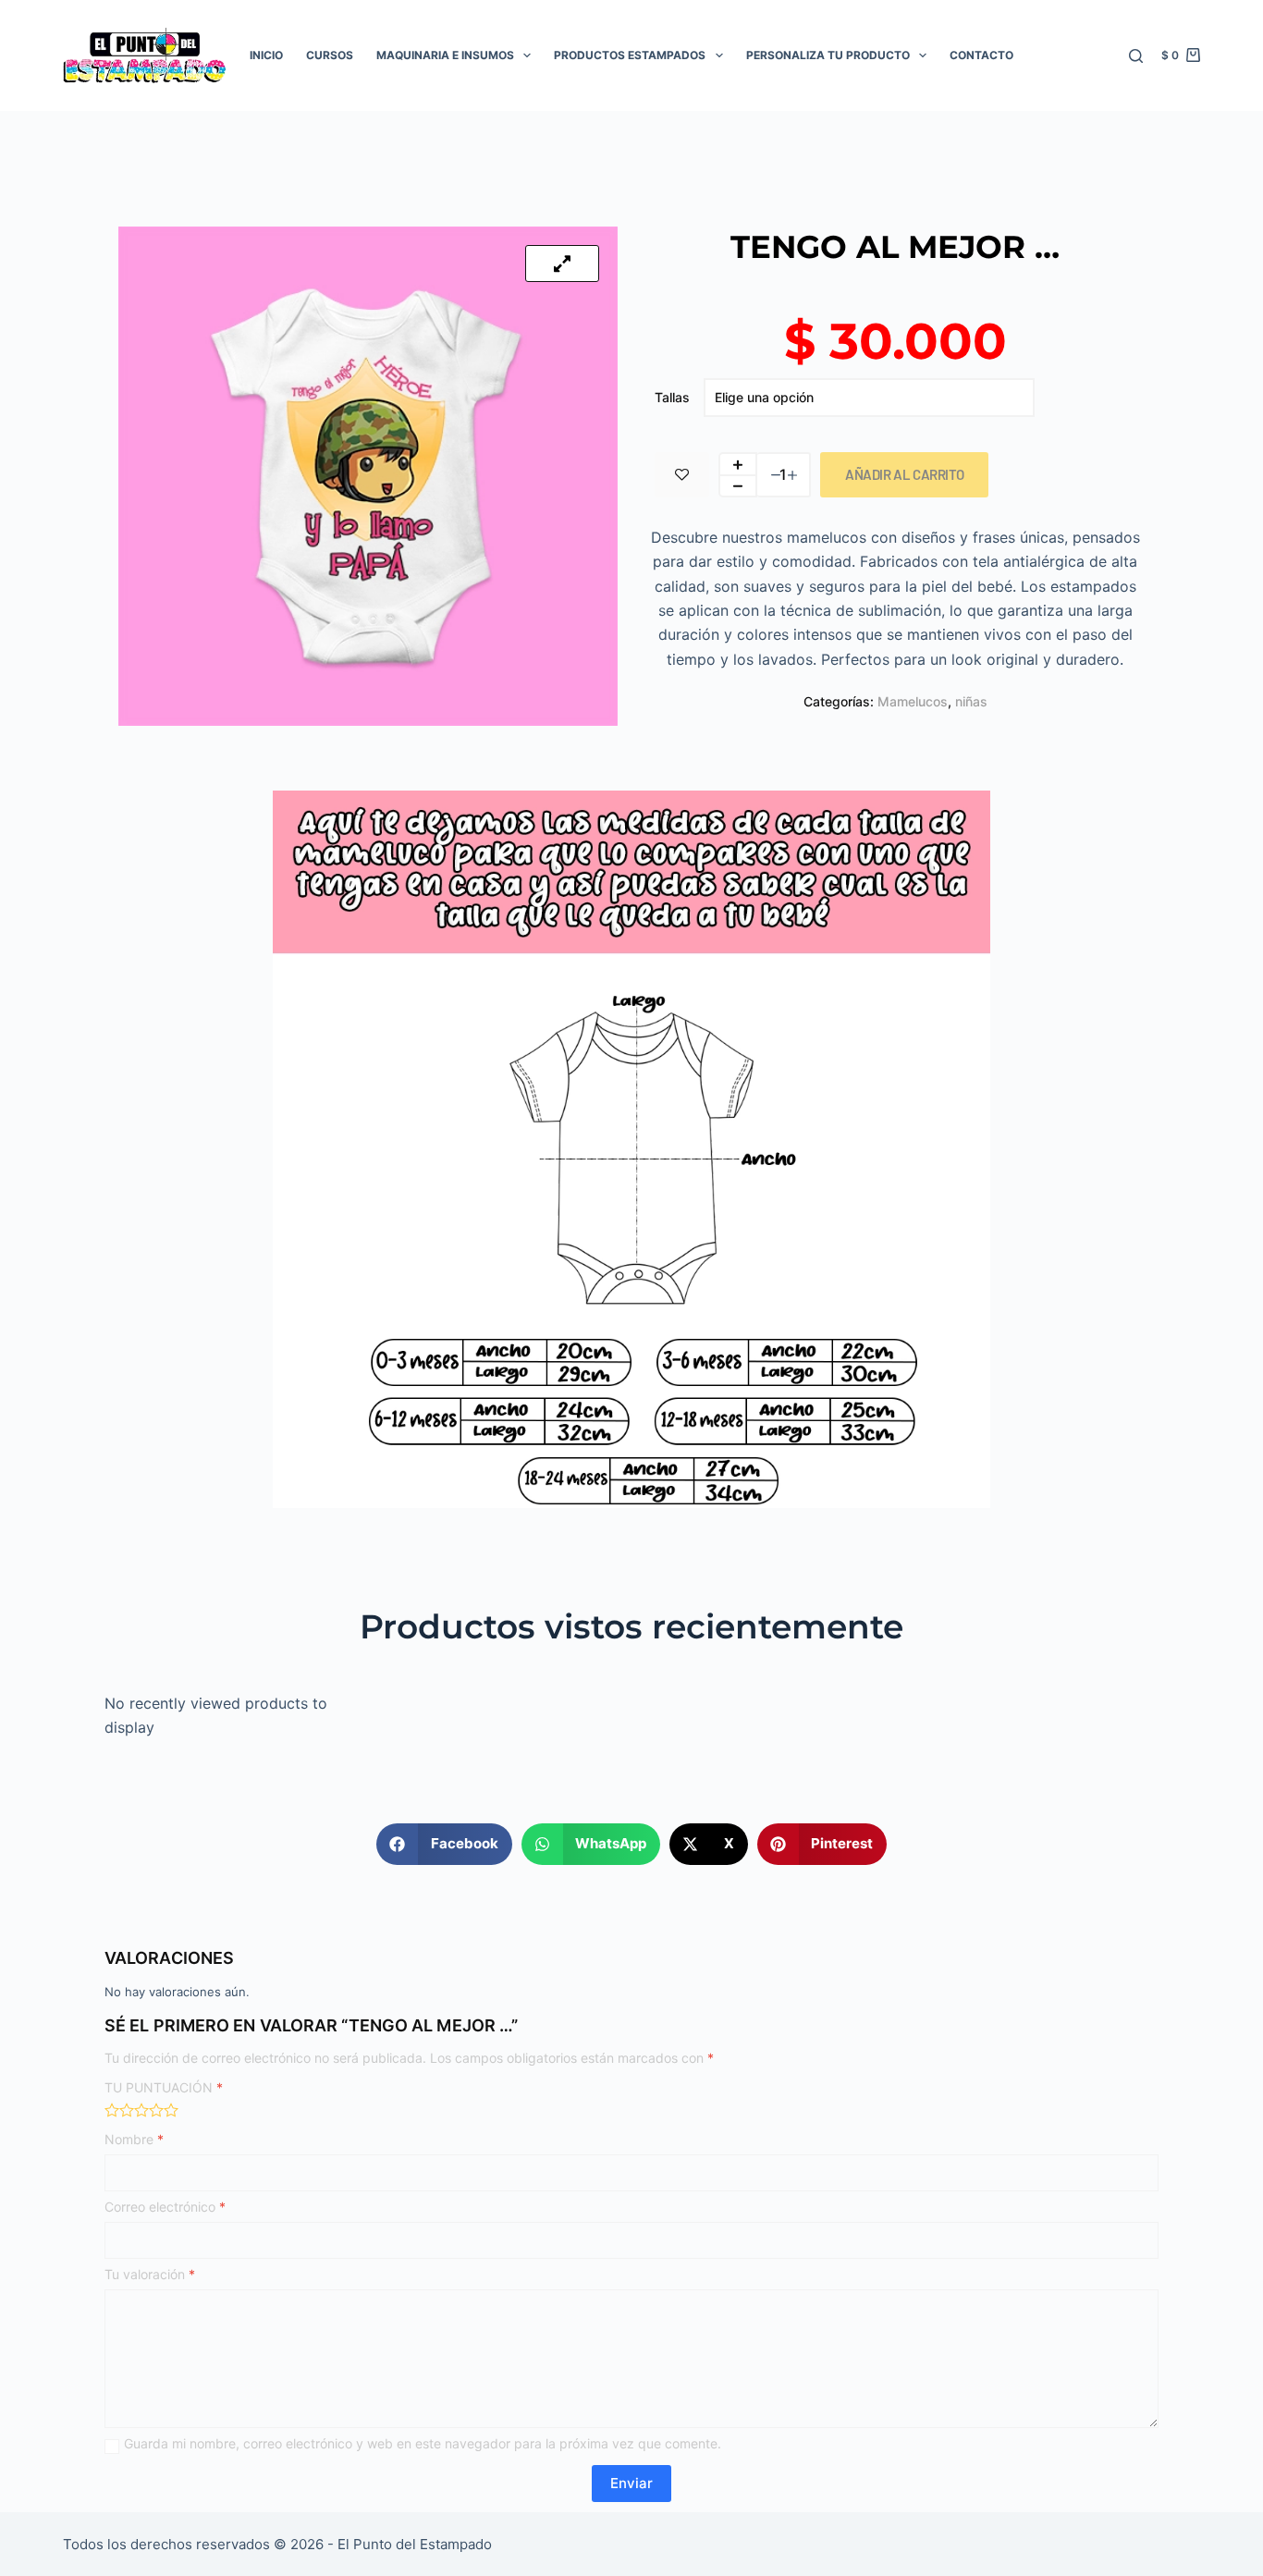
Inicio (266, 55)
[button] (444, 1844)
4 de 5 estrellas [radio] (156, 2110)
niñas (971, 701)
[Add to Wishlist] (682, 475)
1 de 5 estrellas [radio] (112, 2110)
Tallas (672, 397)
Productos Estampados (630, 55)
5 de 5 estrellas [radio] (171, 2110)
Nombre (134, 2139)
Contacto (981, 55)
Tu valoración (150, 2274)
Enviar (631, 2483)
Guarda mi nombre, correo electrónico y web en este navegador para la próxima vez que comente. (423, 2443)
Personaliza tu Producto (828, 55)
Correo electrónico (165, 2207)
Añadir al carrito (904, 474)
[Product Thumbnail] (562, 264)
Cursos (330, 55)
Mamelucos (913, 701)
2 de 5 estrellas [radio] (127, 2110)
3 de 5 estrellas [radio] (141, 2110)
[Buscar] (1136, 56)
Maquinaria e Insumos (445, 55)
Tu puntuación (164, 2087)
